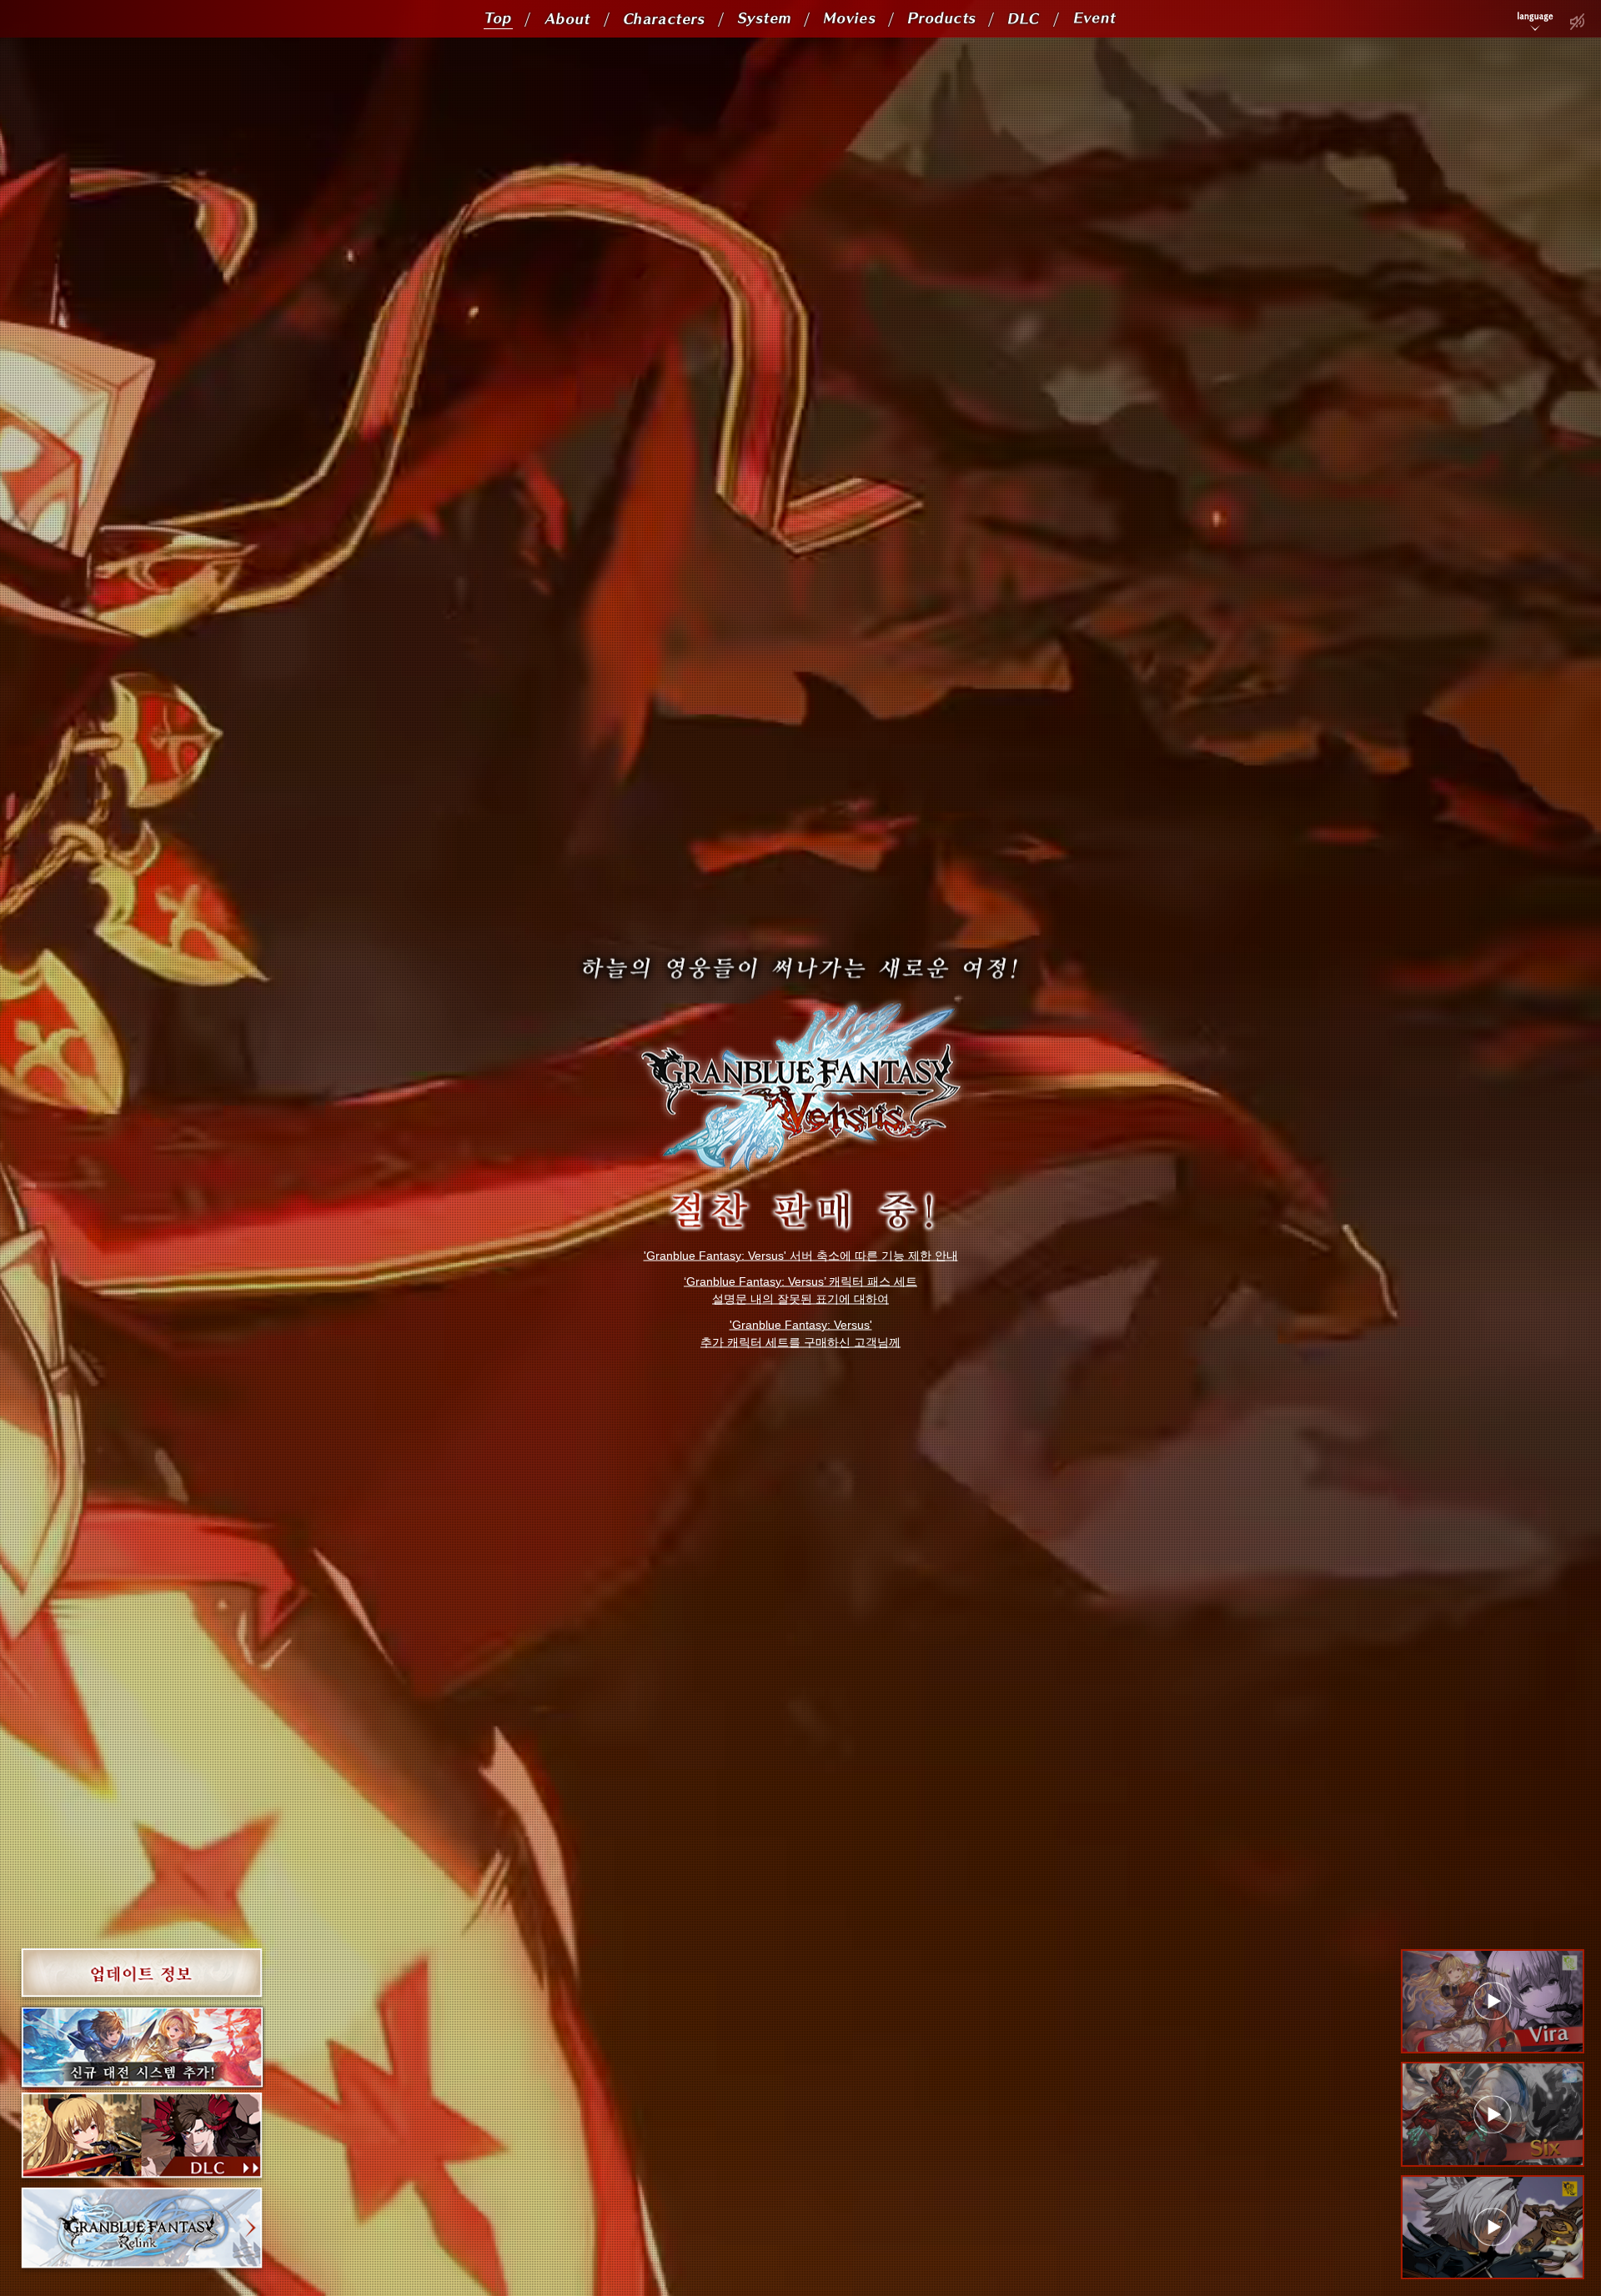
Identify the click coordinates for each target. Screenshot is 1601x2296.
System (756, 19)
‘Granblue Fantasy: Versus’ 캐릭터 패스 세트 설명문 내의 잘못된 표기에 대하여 (800, 1290)
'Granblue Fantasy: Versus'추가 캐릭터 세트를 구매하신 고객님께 (800, 1333)
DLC (1018, 19)
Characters (651, 19)
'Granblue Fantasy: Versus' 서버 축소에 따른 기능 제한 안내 (801, 1256)
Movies (841, 19)
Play (1577, 22)
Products (930, 19)
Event (1087, 19)
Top (493, 19)
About (558, 19)
